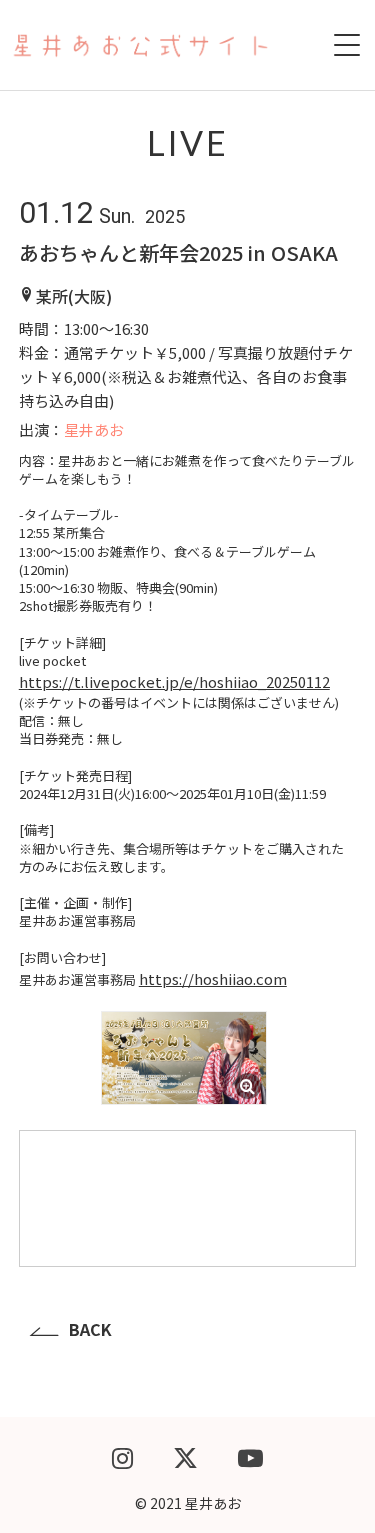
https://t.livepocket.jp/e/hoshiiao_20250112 (174, 681)
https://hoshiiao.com (213, 978)
